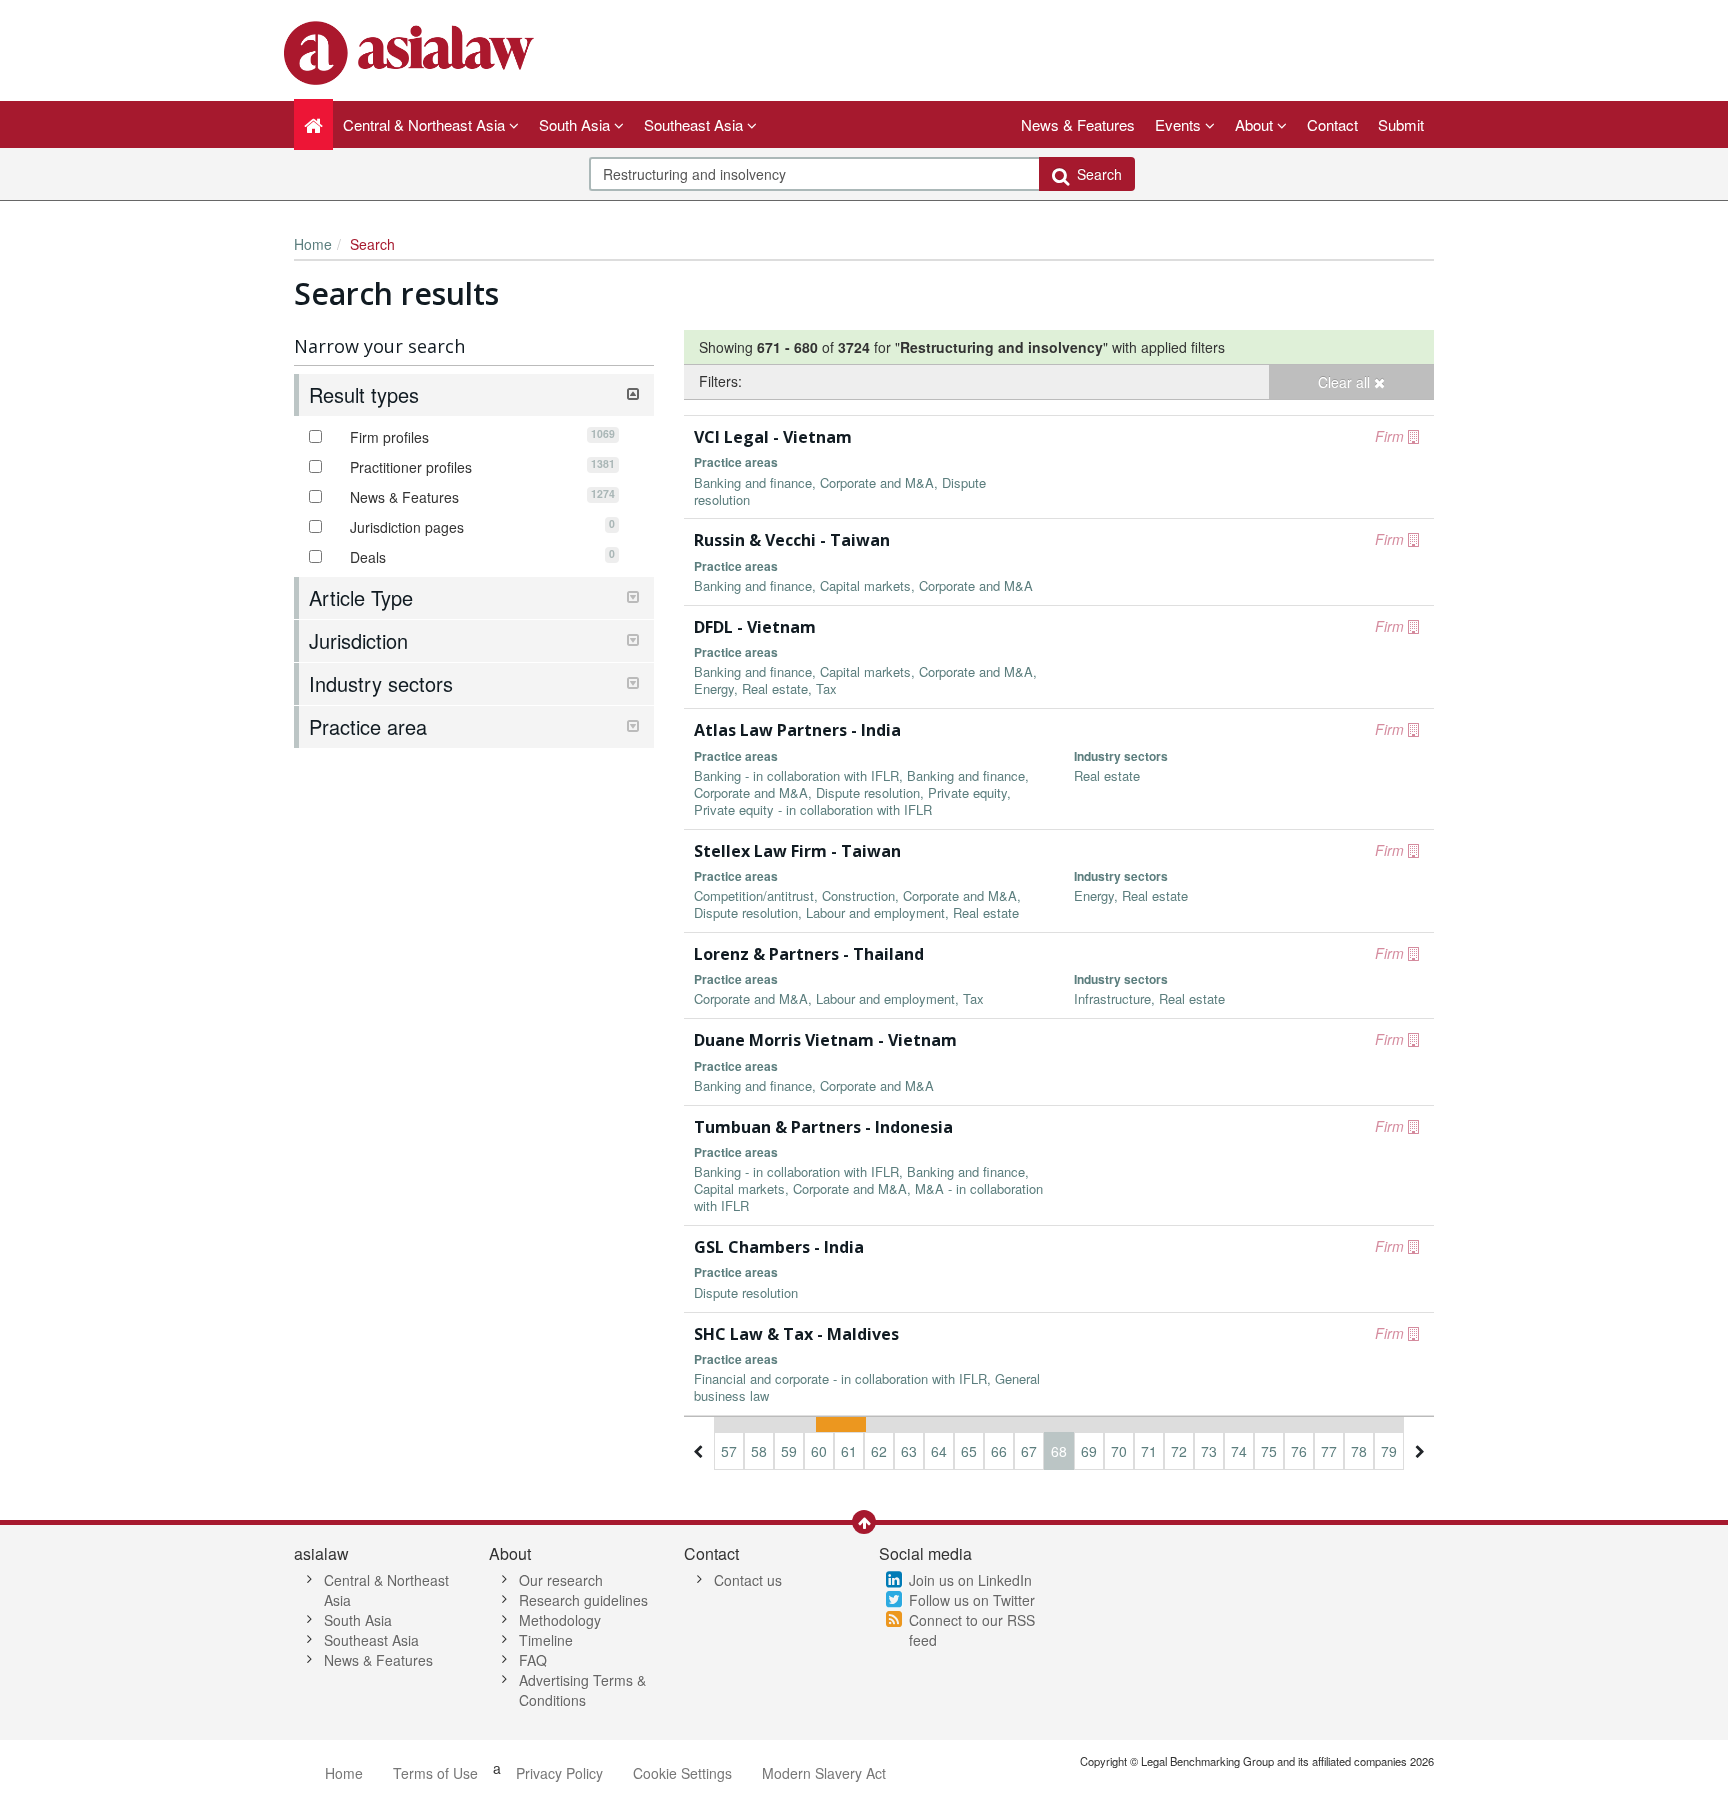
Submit (1401, 124)
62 (879, 1451)
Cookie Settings (682, 1773)
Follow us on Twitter (972, 1600)
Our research (561, 1580)
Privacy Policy (559, 1773)
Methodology (560, 1620)
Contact (1332, 124)
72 (1179, 1451)
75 (1269, 1451)
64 (939, 1451)
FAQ (533, 1660)
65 (969, 1451)
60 (819, 1451)
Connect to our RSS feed (972, 1630)
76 (1299, 1451)
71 (1149, 1451)
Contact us (748, 1580)
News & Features (1078, 124)
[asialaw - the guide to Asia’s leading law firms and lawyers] (411, 51)
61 (849, 1451)
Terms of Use (435, 1773)
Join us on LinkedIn (970, 1580)
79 (1389, 1451)
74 (1239, 1451)
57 (729, 1451)
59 (789, 1451)
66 (999, 1451)
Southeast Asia (371, 1640)
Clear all (1346, 382)
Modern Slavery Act (824, 1773)
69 (1089, 1451)
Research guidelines (583, 1600)
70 (1119, 1451)
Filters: (720, 381)
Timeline (546, 1640)
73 (1209, 1451)
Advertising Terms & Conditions (582, 1690)
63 (909, 1451)
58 (759, 1451)
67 (1029, 1451)
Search (1095, 174)
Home (313, 244)
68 (1059, 1451)
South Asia (358, 1620)
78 (1359, 1451)
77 (1329, 1451)
